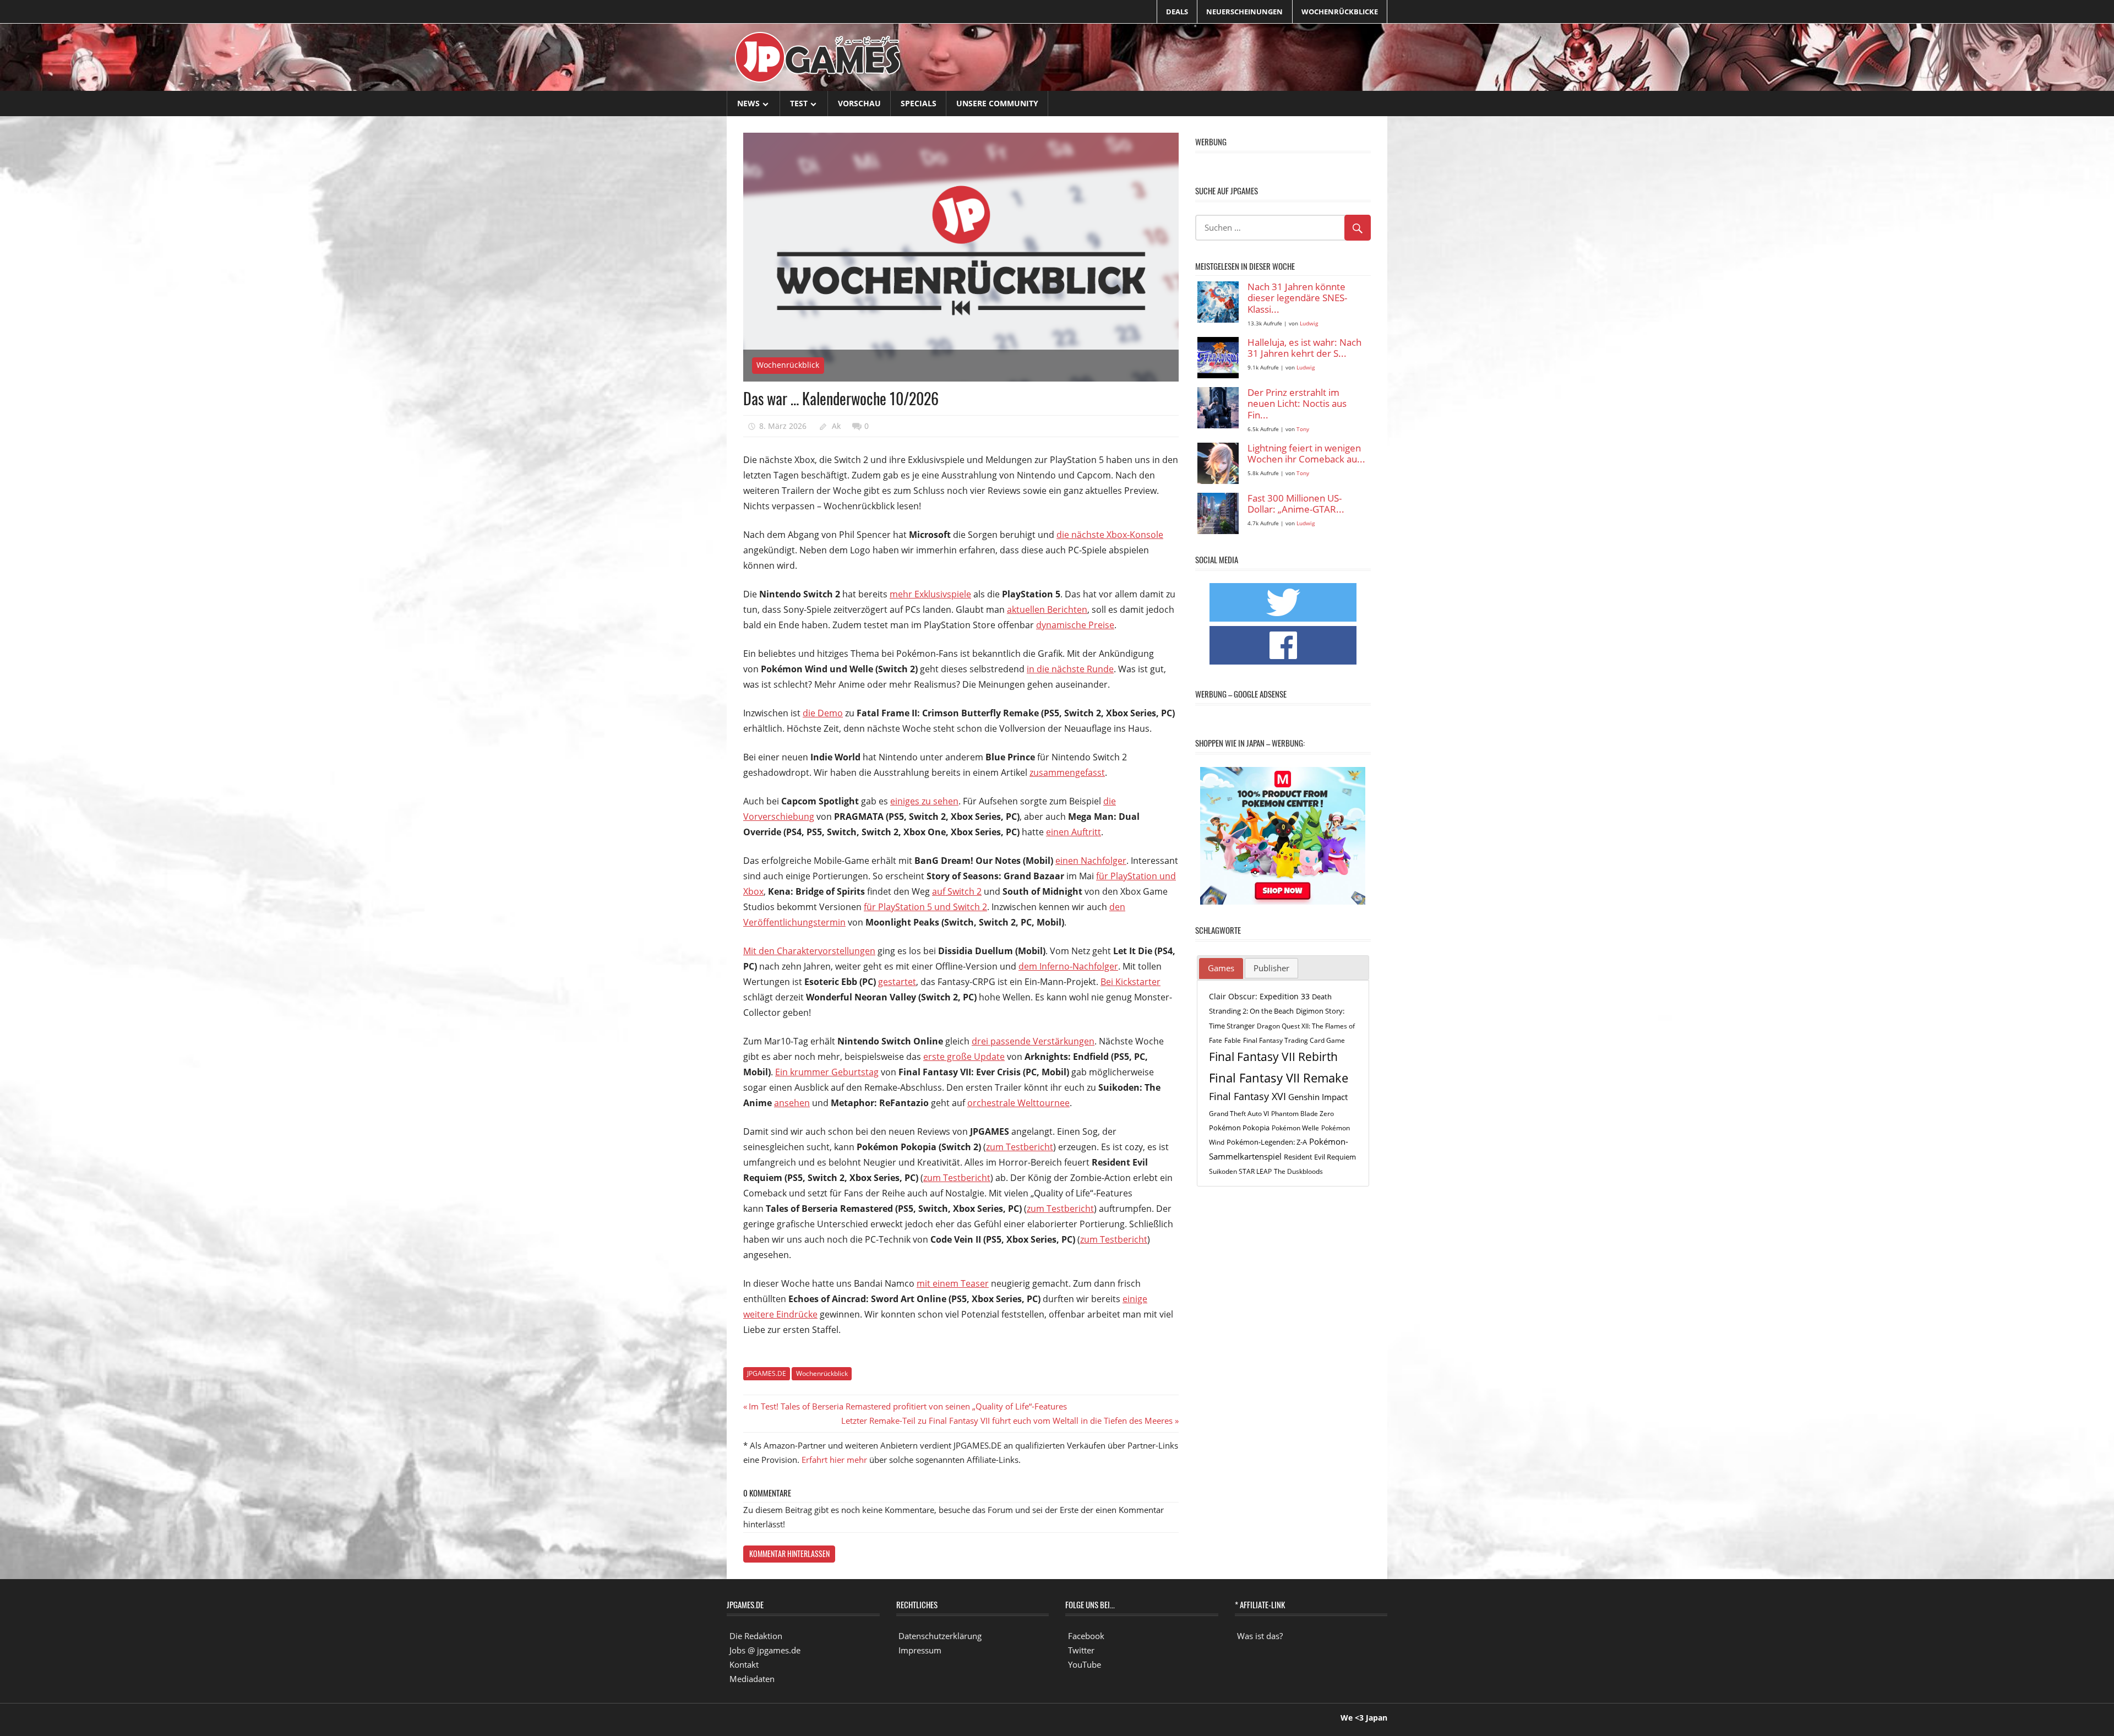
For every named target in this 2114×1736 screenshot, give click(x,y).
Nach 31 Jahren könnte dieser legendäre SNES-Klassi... (1297, 298)
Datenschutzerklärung (940, 1636)
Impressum (920, 1650)
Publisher (1271, 968)
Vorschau (859, 103)
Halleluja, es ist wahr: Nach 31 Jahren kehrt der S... (1304, 348)
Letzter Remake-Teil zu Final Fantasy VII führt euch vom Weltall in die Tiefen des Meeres (1007, 1421)
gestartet (897, 982)
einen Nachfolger (1091, 861)
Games (1221, 968)
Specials (919, 103)
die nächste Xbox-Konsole (1110, 535)
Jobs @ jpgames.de (765, 1650)
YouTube (1085, 1664)
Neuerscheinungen (1244, 12)
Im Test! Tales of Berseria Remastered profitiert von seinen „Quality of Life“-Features (908, 1406)
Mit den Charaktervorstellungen (809, 951)
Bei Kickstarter (1130, 982)
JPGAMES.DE (767, 1373)
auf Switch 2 (957, 891)
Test (799, 103)
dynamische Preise (1075, 625)
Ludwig (1309, 323)
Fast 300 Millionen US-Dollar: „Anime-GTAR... (1296, 504)
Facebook (1086, 1636)
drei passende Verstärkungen (1033, 1041)
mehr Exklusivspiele (930, 594)
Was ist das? (1260, 1636)
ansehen (792, 1103)
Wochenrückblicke (1340, 12)
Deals (1177, 12)
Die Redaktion (756, 1636)
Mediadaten (752, 1679)
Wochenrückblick (788, 365)
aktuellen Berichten (1047, 609)
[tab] (1221, 968)
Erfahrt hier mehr (834, 1460)
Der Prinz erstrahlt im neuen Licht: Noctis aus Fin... (1297, 404)
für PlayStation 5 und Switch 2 (925, 907)
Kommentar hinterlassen (789, 1553)
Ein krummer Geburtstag (827, 1072)
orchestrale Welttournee (1018, 1103)
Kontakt (744, 1664)
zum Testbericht (1020, 1147)
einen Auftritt (1074, 832)
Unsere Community (997, 103)
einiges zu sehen (924, 801)
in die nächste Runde (1070, 669)
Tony (1303, 429)
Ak (836, 426)
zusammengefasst (1067, 772)
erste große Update (964, 1057)
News (748, 103)
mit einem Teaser (953, 1283)
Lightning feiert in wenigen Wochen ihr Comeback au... (1306, 454)
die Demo (823, 713)
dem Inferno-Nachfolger (1068, 966)
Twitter (1081, 1650)
